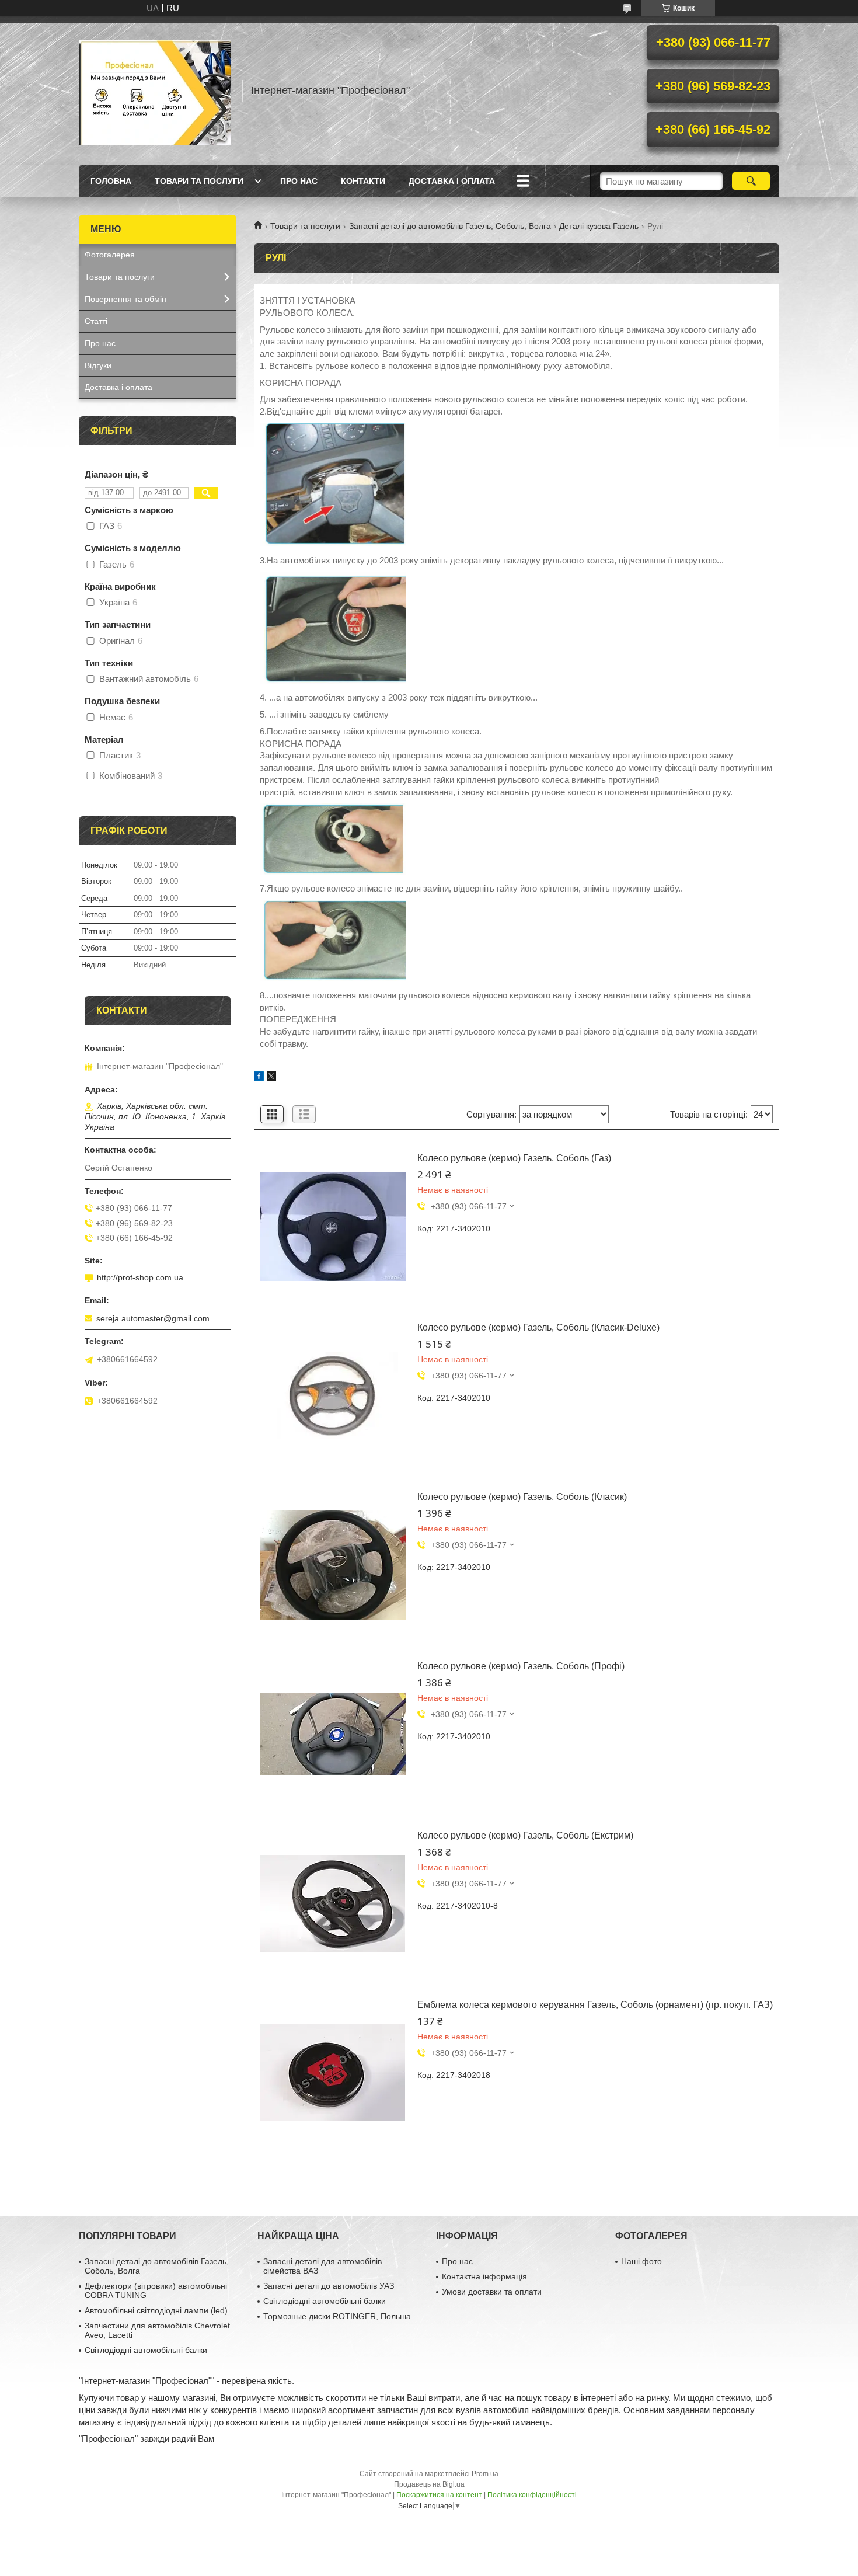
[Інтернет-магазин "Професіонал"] (155, 90)
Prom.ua (485, 2474)
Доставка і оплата (452, 181)
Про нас (299, 181)
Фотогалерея (110, 255)
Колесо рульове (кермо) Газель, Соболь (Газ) (514, 1158)
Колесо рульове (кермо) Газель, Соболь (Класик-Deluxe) (538, 1327)
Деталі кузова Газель (599, 226)
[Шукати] (751, 181)
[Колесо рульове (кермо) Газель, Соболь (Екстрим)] (333, 1903)
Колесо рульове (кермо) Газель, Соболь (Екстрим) (525, 1835)
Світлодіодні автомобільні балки (146, 2350)
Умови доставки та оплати (492, 2292)
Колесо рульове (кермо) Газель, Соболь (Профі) (521, 1666)
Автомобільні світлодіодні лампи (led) (156, 2310)
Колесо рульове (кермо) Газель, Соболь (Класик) (522, 1497)
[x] (271, 1078)
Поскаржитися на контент (439, 2495)
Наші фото (641, 2261)
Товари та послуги (199, 181)
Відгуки (98, 365)
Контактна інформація (484, 2276)
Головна (111, 181)
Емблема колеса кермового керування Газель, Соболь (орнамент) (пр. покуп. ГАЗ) (595, 2005)
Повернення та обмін (125, 299)
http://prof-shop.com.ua (140, 1277)
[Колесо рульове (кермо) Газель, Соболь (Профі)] (333, 1734)
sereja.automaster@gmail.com (153, 1318)
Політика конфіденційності (532, 2495)
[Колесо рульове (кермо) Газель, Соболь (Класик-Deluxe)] (333, 1395)
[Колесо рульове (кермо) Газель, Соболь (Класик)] (333, 1565)
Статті (96, 321)
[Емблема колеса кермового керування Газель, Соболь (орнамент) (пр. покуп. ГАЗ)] (333, 2073)
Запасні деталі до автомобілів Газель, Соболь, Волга (450, 226)
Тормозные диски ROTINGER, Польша (337, 2316)
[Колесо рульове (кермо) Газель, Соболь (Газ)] (333, 1226)
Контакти (363, 181)
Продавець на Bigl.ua (429, 2484)
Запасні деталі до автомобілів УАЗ (329, 2286)
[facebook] (259, 1078)
